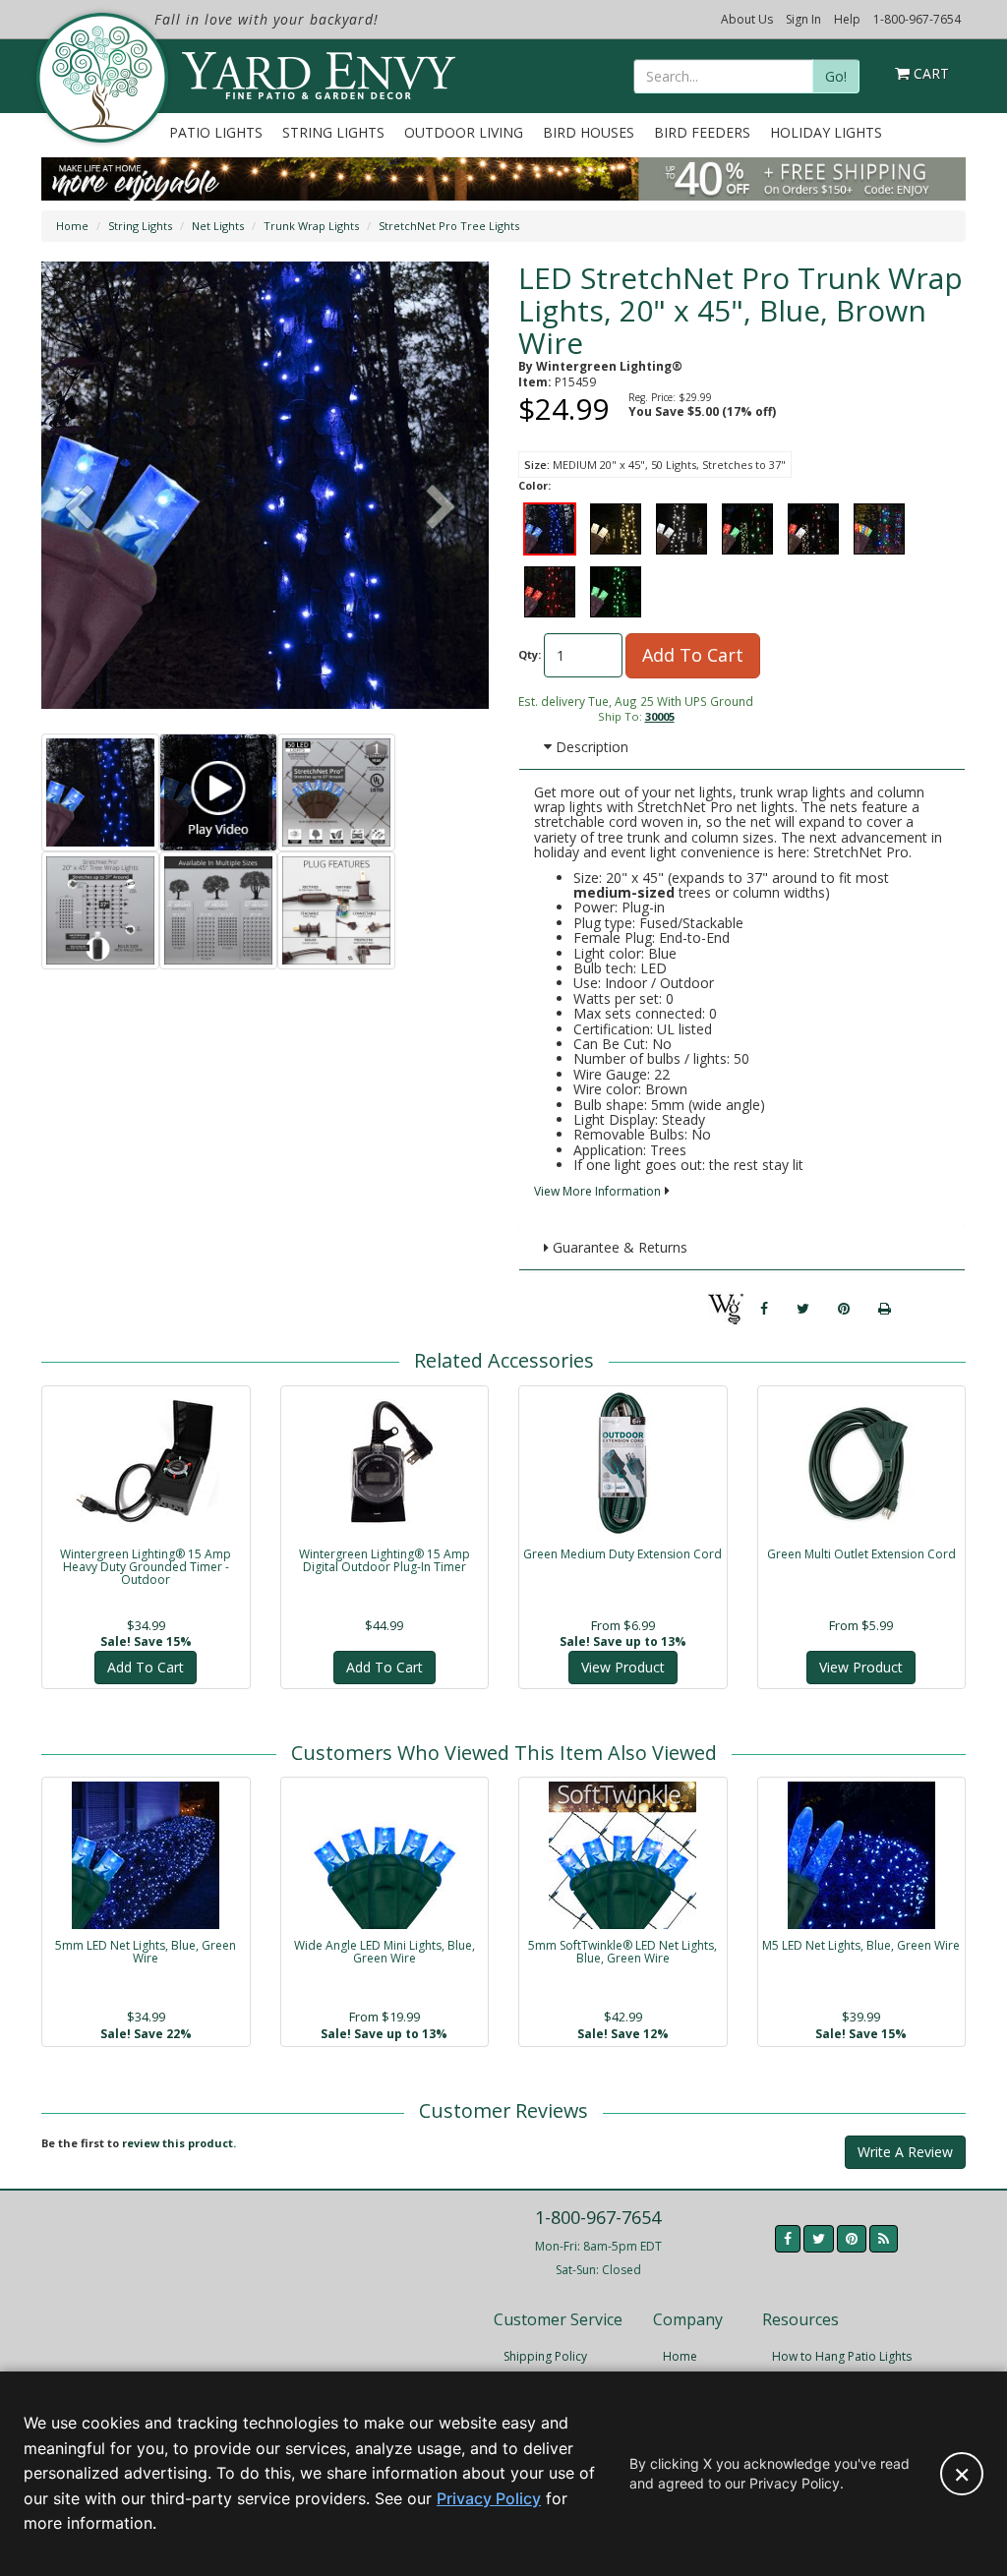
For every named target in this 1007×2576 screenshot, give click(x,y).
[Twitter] (803, 1309)
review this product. (179, 2143)
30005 (660, 716)
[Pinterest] (844, 1309)
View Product (623, 1667)
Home (72, 226)
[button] (442, 509)
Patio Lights (216, 132)
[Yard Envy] (101, 78)
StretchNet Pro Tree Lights (449, 226)
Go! (836, 76)
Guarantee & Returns (618, 1247)
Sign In (803, 19)
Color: (534, 485)
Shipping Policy (545, 2356)
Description (590, 747)
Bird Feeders (702, 132)
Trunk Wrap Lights (311, 226)
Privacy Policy (489, 2498)
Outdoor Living (464, 132)
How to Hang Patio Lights (842, 2356)
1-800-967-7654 (917, 19)
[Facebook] (764, 1309)
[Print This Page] (885, 1309)
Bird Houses (589, 132)
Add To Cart (693, 655)
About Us (747, 19)
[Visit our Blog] (884, 2239)
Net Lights (218, 226)
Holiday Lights (826, 132)
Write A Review (905, 2152)
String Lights (333, 132)
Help (847, 19)
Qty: (530, 654)
